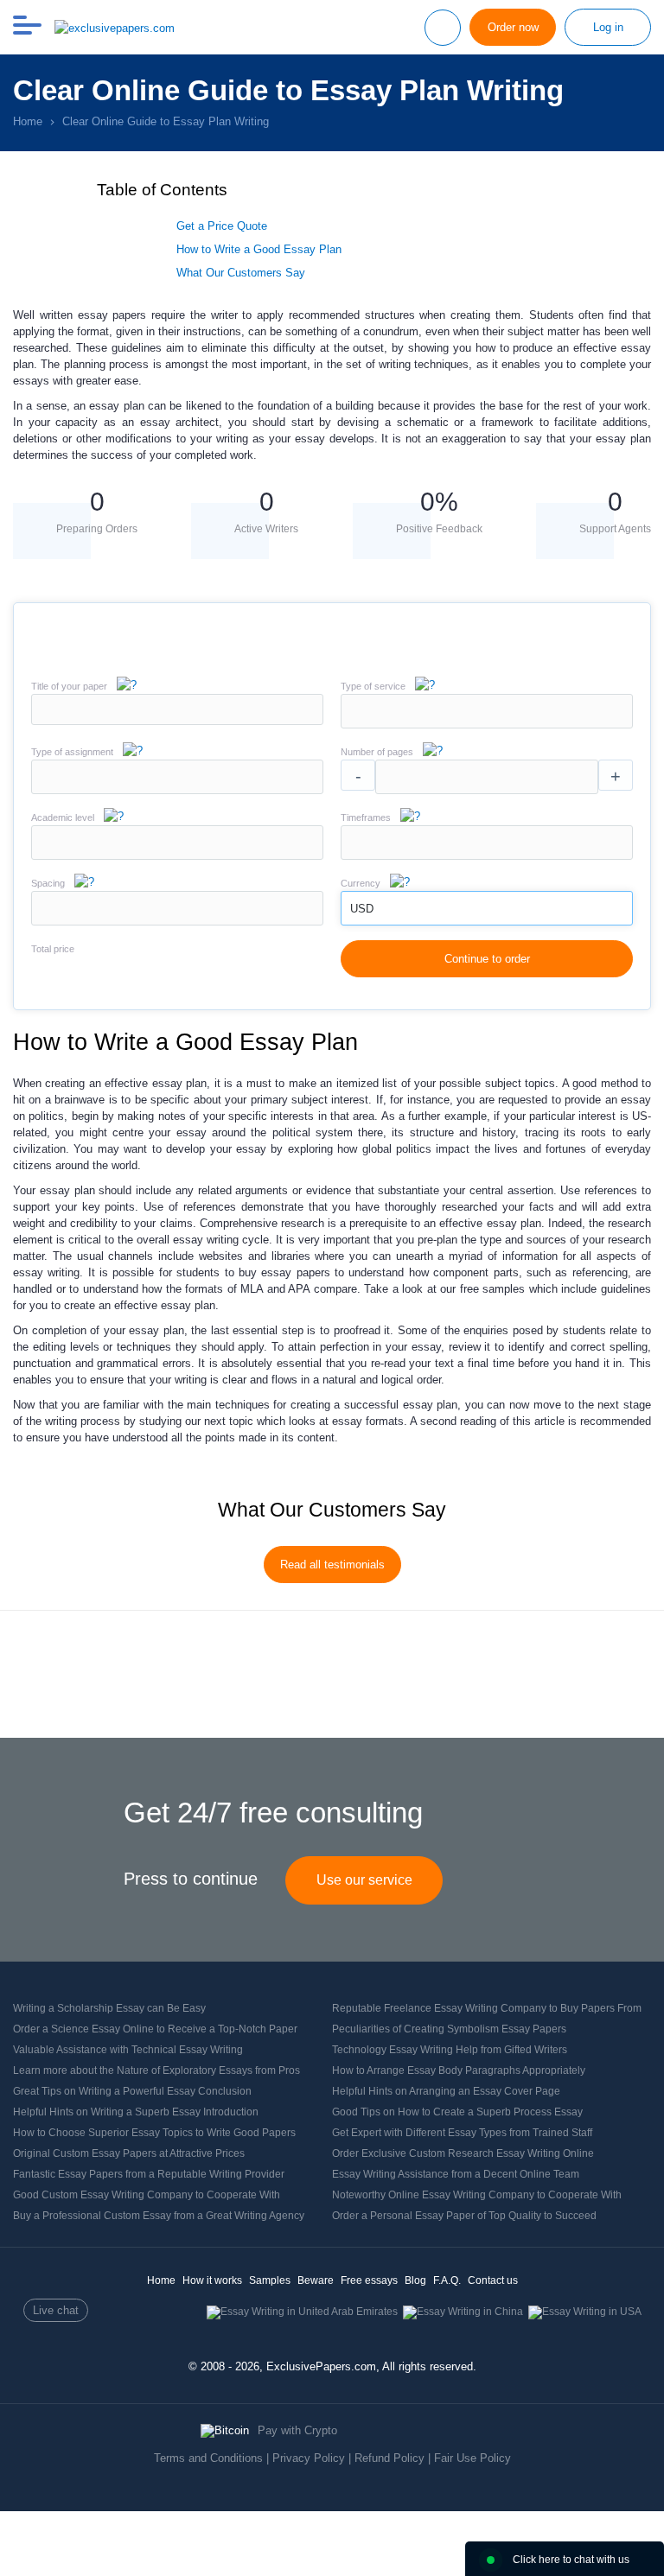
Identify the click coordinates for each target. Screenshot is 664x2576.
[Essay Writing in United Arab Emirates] (302, 2312)
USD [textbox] (362, 909)
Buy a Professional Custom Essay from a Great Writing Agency (159, 2216)
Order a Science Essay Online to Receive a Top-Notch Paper (155, 2029)
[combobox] (487, 725)
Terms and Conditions (208, 2458)
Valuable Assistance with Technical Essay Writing (128, 2050)
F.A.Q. (447, 2280)
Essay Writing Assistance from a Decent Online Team (456, 2174)
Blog (415, 2280)
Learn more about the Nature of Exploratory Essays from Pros (156, 2070)
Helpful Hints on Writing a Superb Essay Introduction (136, 2112)
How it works (212, 2280)
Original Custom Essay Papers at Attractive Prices (129, 2153)
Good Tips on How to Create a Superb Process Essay (457, 2112)
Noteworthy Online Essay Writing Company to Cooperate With (477, 2195)
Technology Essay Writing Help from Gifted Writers (450, 2050)
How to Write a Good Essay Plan (259, 249)
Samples (270, 2280)
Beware (316, 2280)
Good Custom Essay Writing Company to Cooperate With (147, 2195)
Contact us (493, 2280)
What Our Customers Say (241, 273)
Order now (513, 27)
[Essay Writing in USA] (585, 2312)
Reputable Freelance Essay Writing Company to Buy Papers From (487, 2008)
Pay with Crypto (297, 2430)
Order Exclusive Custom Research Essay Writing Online (463, 2153)
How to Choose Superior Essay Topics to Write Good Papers (154, 2133)
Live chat (56, 2310)
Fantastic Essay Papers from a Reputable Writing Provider (149, 2174)
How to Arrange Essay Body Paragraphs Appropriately (459, 2070)
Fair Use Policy (472, 2458)
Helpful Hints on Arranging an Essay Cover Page (446, 2091)
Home (161, 2280)
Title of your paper (69, 686)
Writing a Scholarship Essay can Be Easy (109, 2008)
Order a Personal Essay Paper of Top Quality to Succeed (464, 2216)
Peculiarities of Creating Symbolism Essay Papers (449, 2029)
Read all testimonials (332, 1565)
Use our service (364, 1880)
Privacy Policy (309, 2458)
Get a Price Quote (222, 226)
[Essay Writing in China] (463, 2312)
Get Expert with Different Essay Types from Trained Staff (462, 2133)
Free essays (369, 2280)
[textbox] (487, 711)
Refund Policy (389, 2458)
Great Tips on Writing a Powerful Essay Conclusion (132, 2091)
